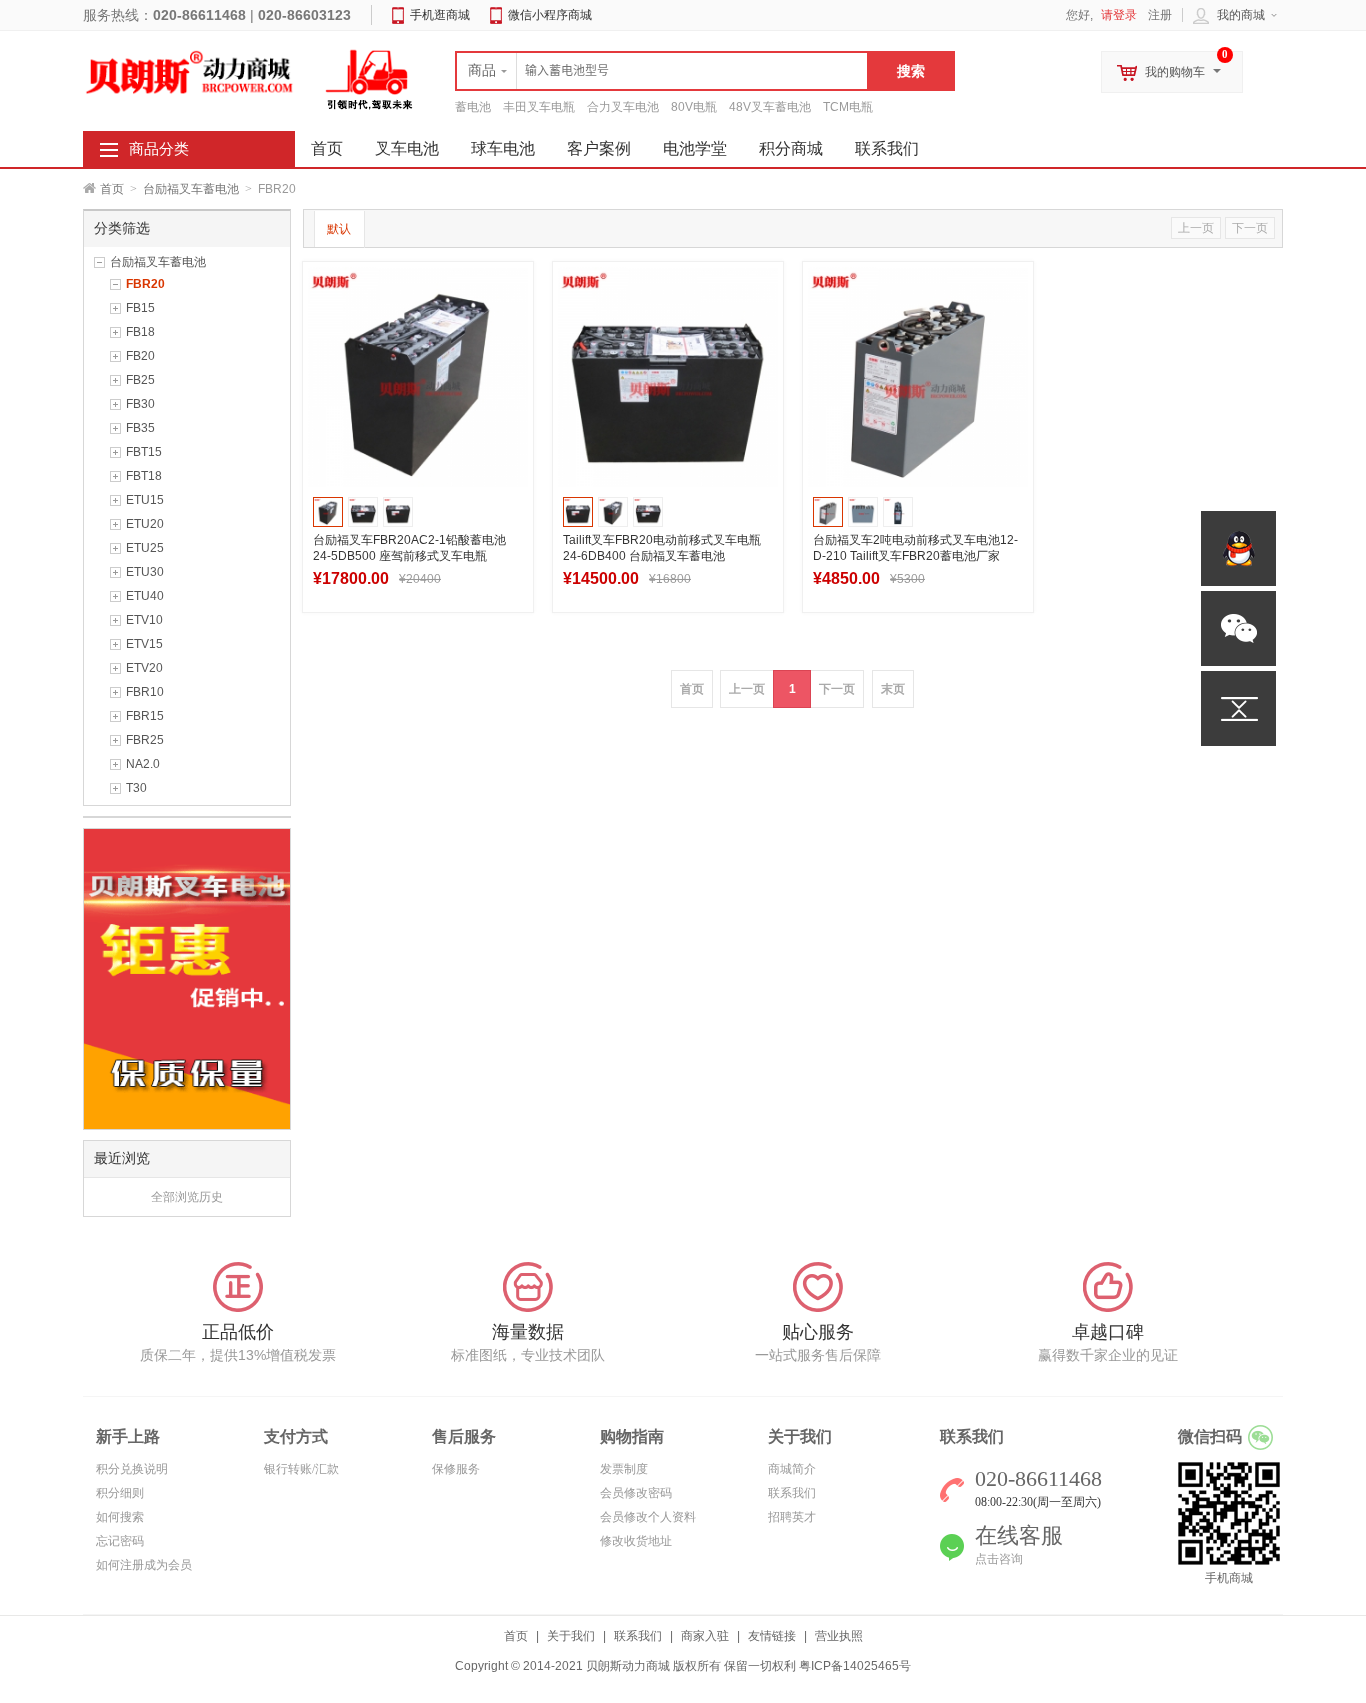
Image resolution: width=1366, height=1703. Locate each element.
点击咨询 (999, 1559)
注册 (1160, 15)
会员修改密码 (636, 1493)
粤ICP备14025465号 (855, 1666)
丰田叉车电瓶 (539, 107)
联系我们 (887, 148)
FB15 (140, 308)
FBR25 (145, 740)
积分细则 (120, 1493)
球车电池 (503, 148)
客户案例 (599, 148)
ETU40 (145, 596)
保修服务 (456, 1469)
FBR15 (145, 716)
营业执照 (839, 1636)
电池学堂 (695, 148)
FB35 (140, 428)
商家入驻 (705, 1636)
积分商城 (791, 148)
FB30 (140, 404)
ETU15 (145, 500)
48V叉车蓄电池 (770, 107)
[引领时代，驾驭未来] (370, 79)
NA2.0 (143, 764)
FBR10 (145, 692)
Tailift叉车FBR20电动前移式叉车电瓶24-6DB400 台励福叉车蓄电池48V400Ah (662, 556)
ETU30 (145, 572)
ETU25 (145, 548)
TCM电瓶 (848, 107)
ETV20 (144, 668)
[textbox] (662, 71)
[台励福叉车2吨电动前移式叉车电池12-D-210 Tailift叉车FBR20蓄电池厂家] (918, 377)
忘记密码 (120, 1541)
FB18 (140, 332)
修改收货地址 (636, 1541)
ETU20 (145, 524)
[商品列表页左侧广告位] (187, 978)
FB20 (140, 356)
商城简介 (792, 1469)
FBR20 (145, 284)
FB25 (140, 380)
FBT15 (144, 452)
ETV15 (144, 644)
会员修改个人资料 (648, 1517)
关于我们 (571, 1636)
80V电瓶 (694, 107)
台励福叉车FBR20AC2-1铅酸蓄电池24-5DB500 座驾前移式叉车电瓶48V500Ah (409, 556)
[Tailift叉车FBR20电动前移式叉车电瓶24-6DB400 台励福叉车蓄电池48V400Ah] (668, 377)
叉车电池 (407, 148)
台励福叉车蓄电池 (191, 189)
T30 (136, 788)
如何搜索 (120, 1517)
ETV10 (144, 620)
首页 (112, 189)
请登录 (1119, 15)
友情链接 (772, 1636)
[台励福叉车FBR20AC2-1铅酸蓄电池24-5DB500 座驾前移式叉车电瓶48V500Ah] (418, 377)
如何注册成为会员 (144, 1565)
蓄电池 (473, 107)
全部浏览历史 (187, 1197)
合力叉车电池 (623, 107)
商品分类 (159, 149)
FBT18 (144, 476)
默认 (339, 229)
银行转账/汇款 (301, 1469)
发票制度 (624, 1469)
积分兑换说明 (132, 1469)
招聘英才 (792, 1517)
